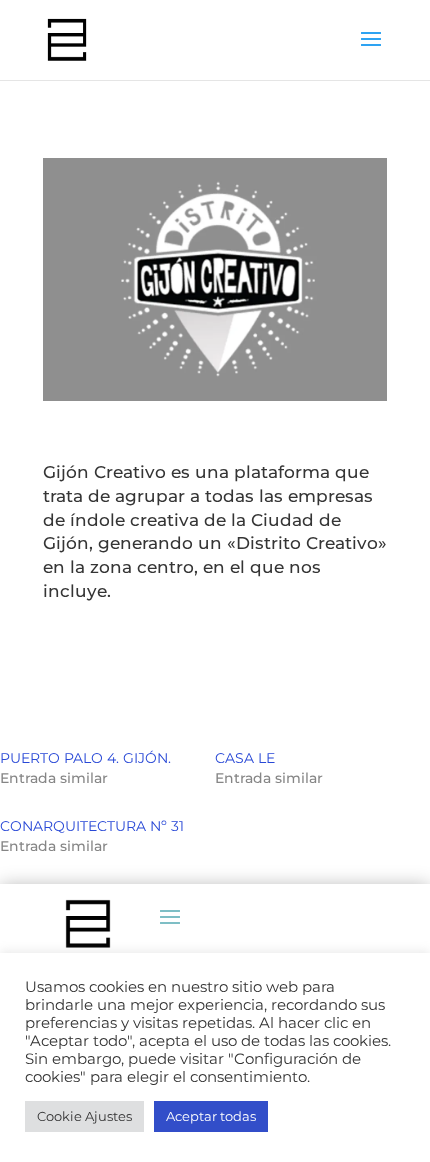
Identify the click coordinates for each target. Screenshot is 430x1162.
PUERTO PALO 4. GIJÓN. (85, 758)
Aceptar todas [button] (211, 1116)
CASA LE (245, 758)
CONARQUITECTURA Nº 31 (92, 826)
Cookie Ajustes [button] (84, 1116)
